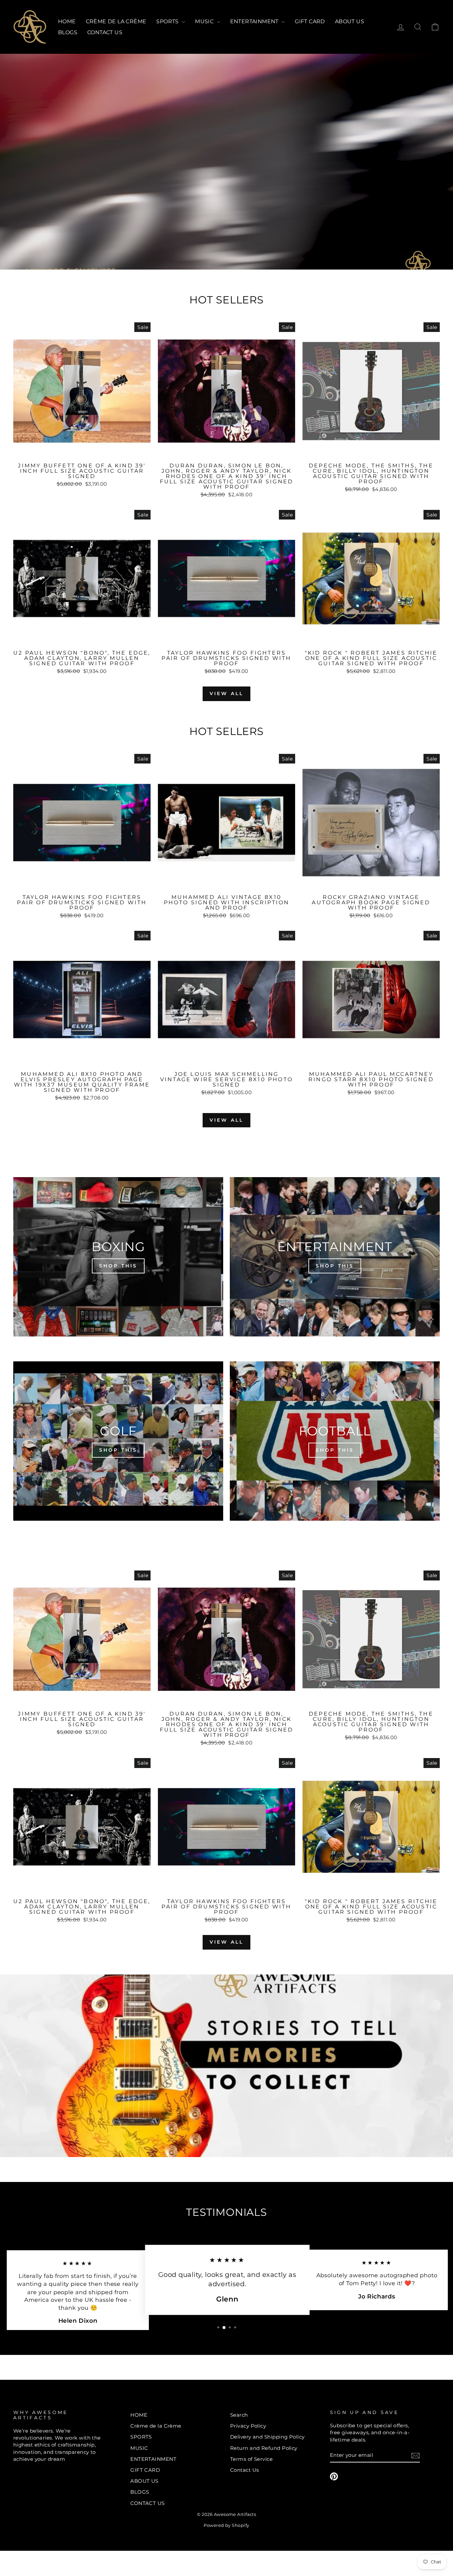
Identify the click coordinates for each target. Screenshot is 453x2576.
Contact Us (245, 2470)
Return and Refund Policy (264, 2448)
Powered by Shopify (226, 2525)
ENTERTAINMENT (255, 21)
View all (227, 693)
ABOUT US (350, 21)
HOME (67, 21)
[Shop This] (118, 1257)
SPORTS (168, 21)
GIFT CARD (310, 21)
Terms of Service (251, 2459)
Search (239, 2415)
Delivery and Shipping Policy (267, 2437)
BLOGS (68, 32)
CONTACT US (105, 32)
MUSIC (205, 21)
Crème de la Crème (116, 21)
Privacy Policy (248, 2426)
